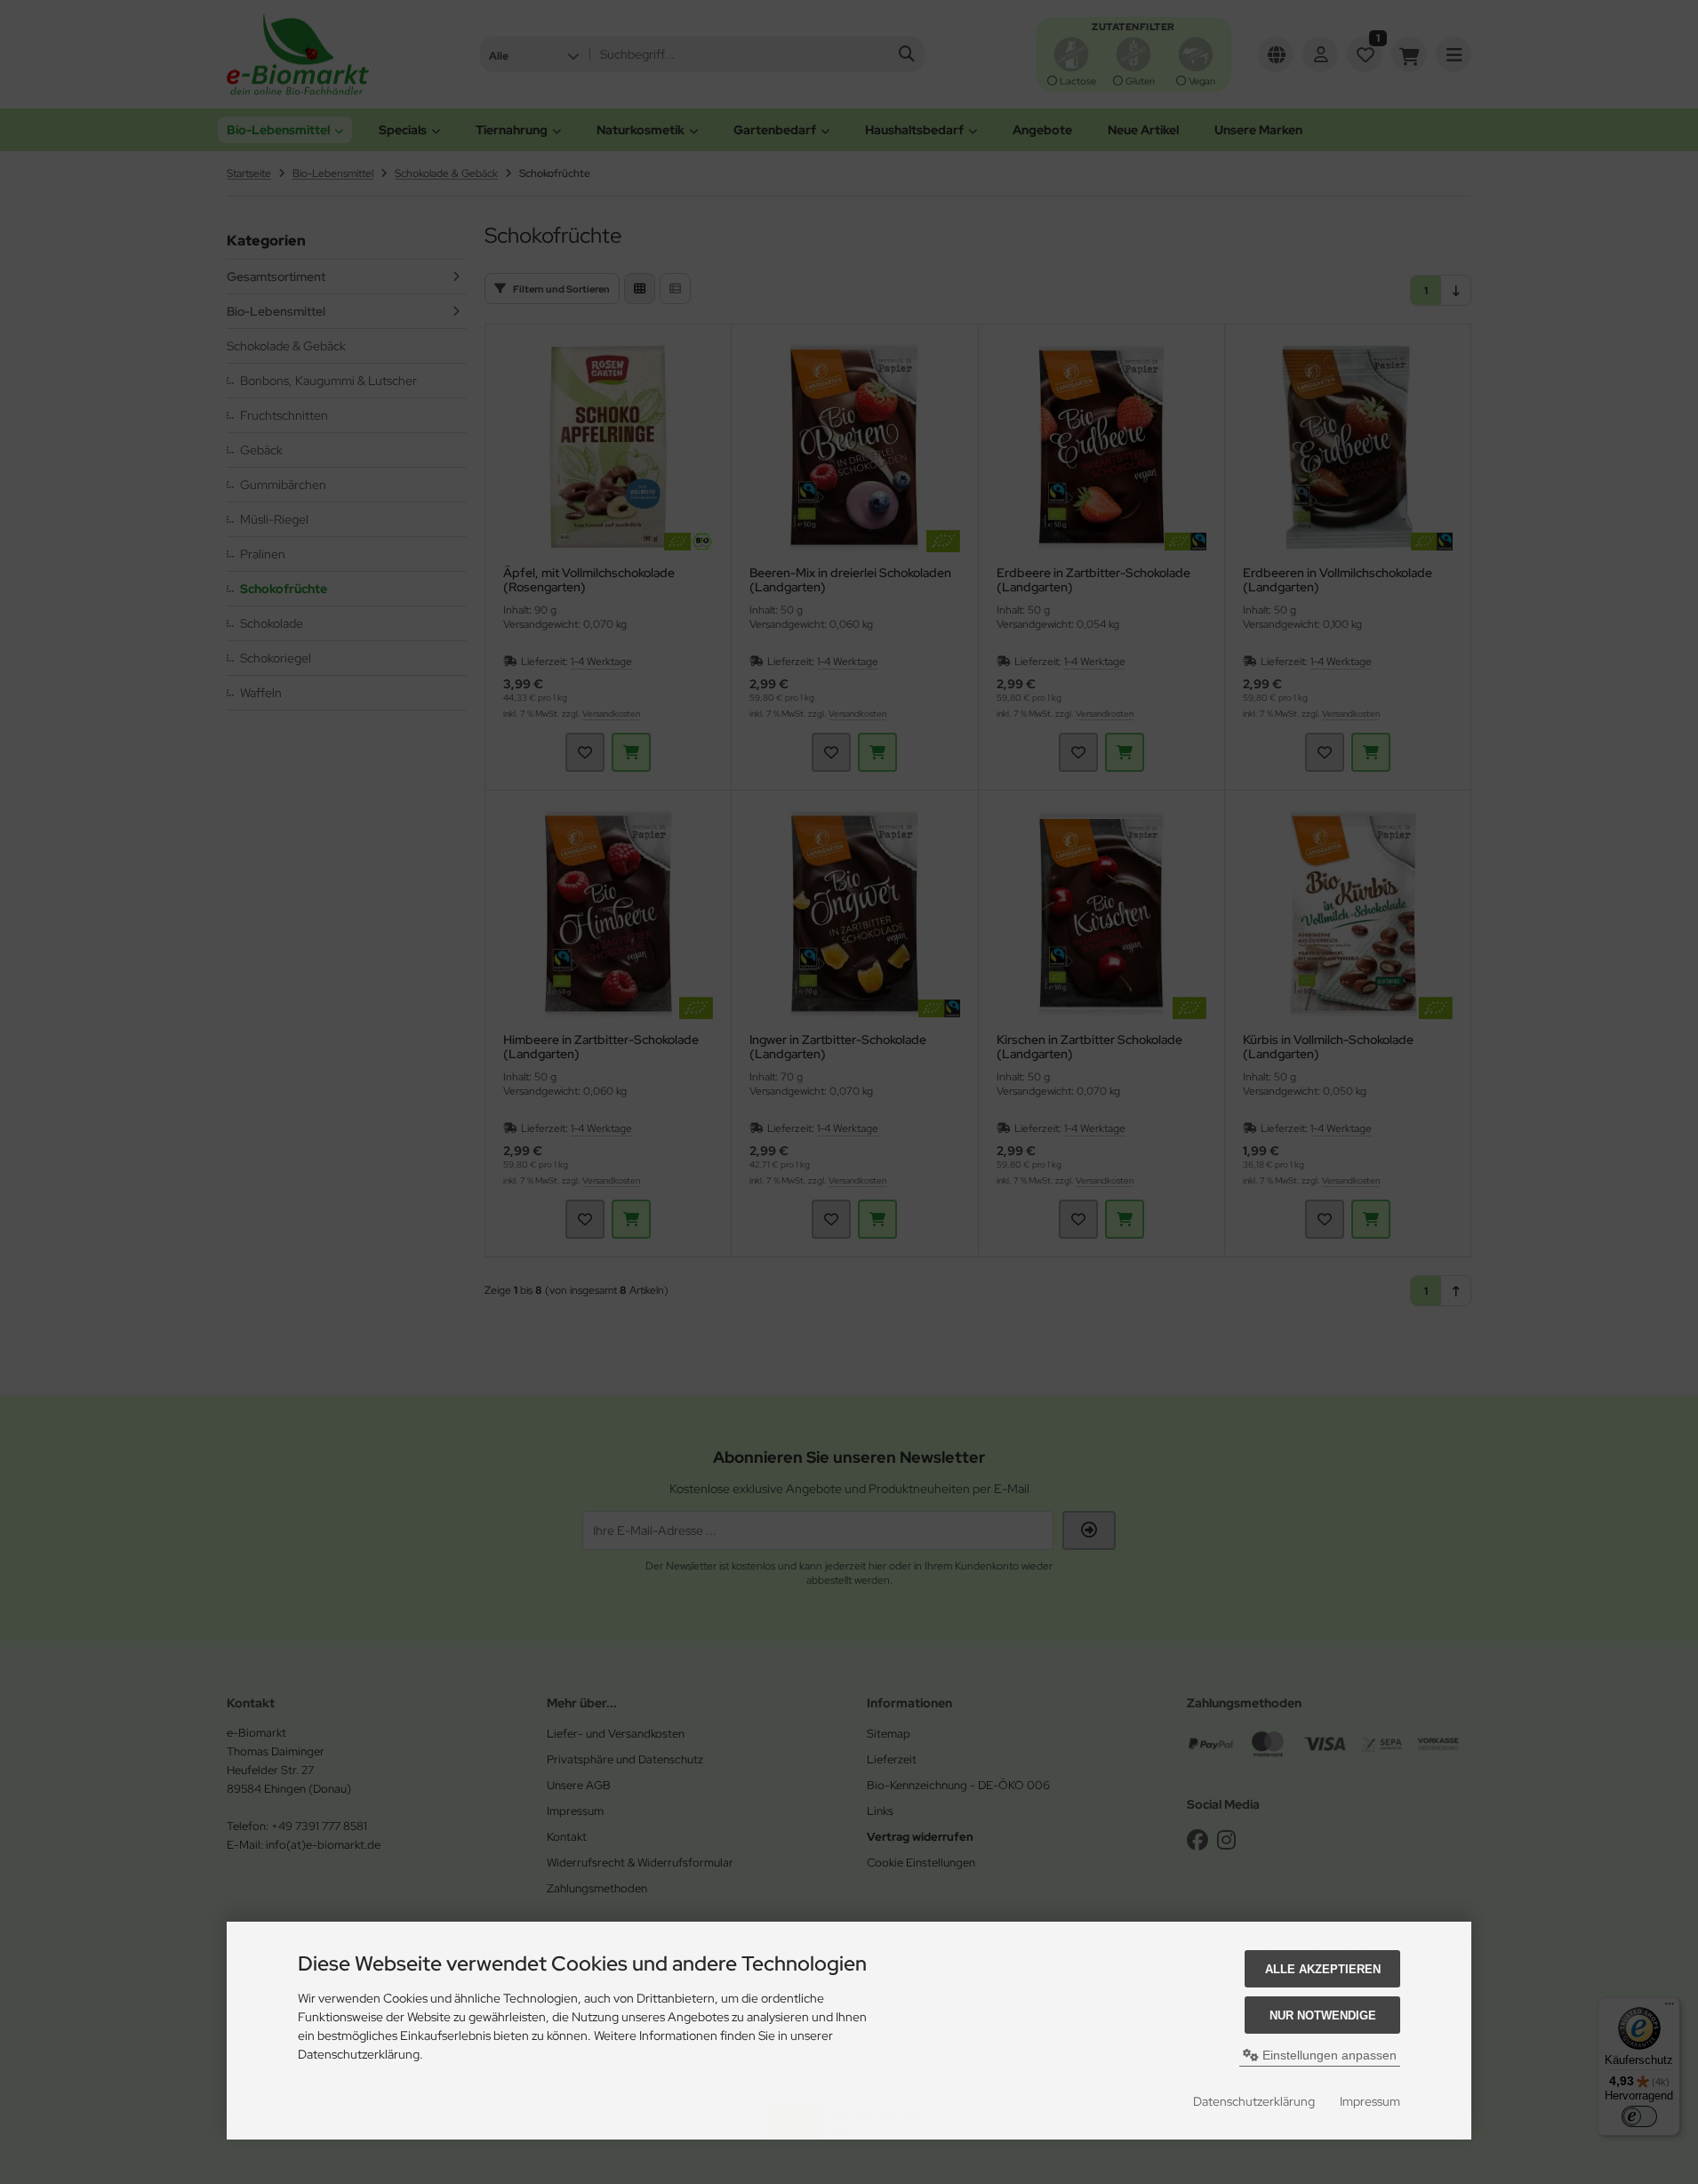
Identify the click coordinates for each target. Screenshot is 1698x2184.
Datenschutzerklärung (1254, 2101)
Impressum (1370, 2101)
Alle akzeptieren (1323, 1969)
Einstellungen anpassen (1328, 2055)
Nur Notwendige (1323, 2015)
